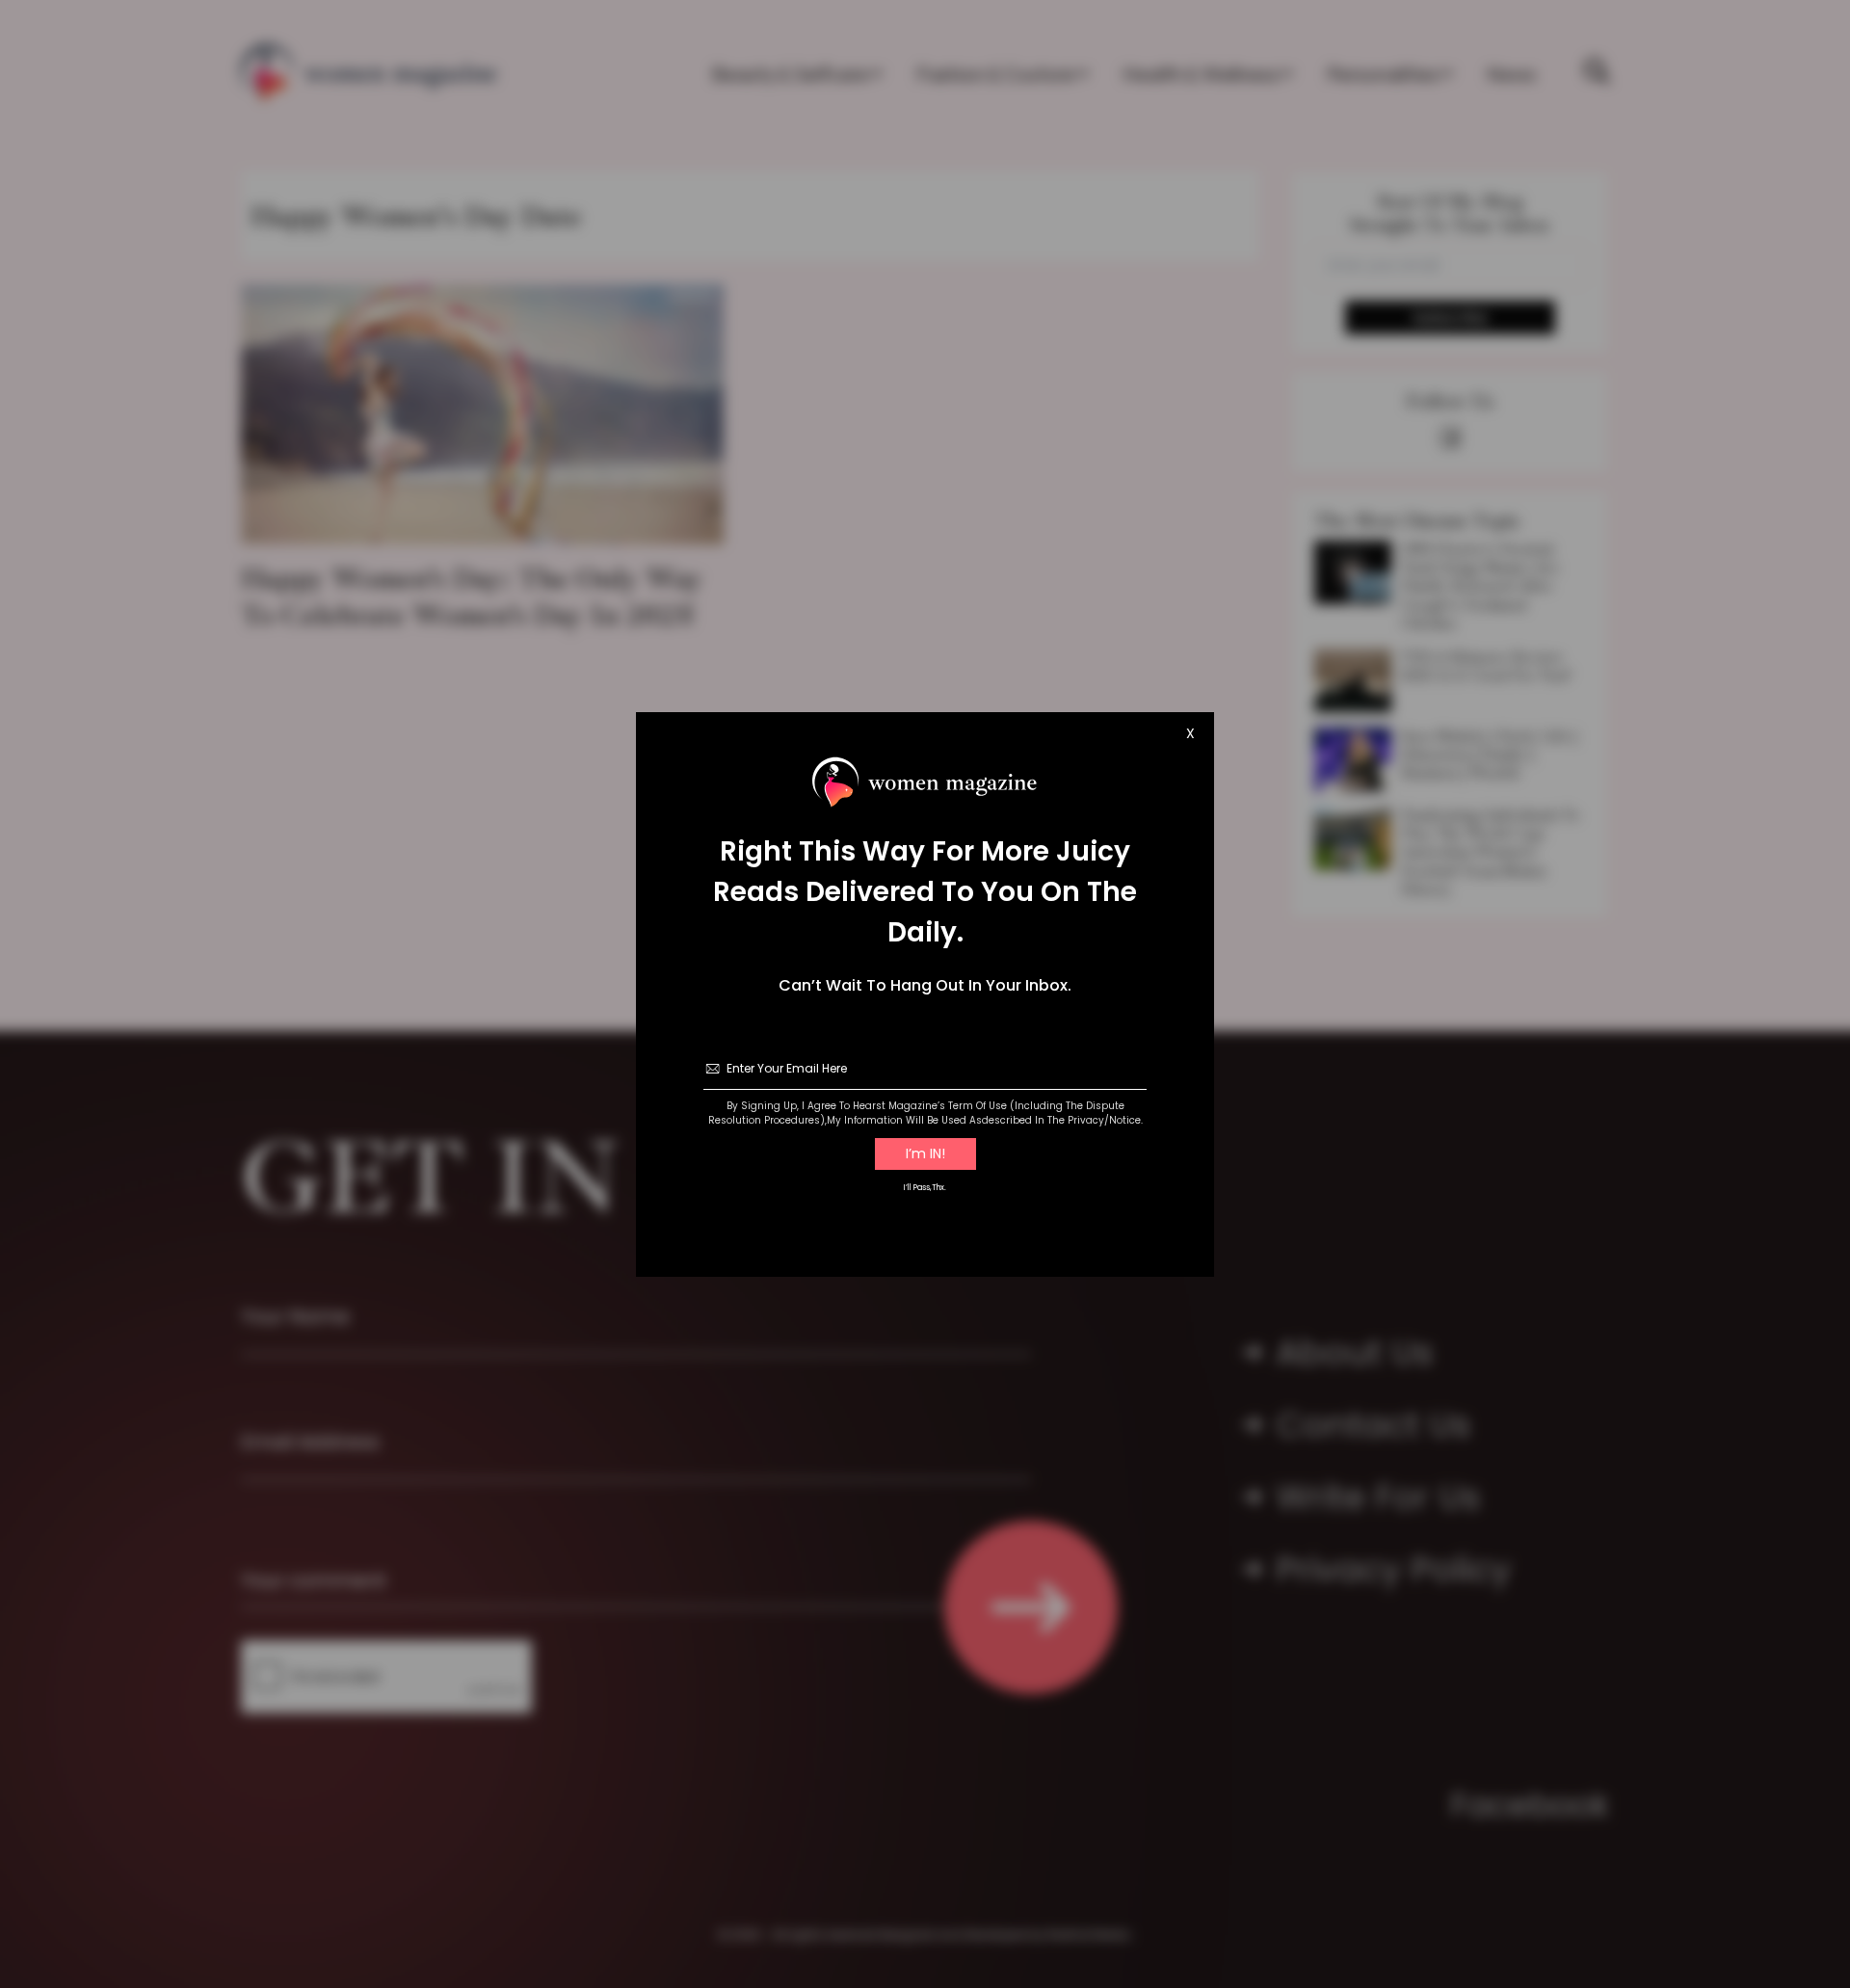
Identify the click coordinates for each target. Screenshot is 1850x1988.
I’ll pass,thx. (925, 1188)
